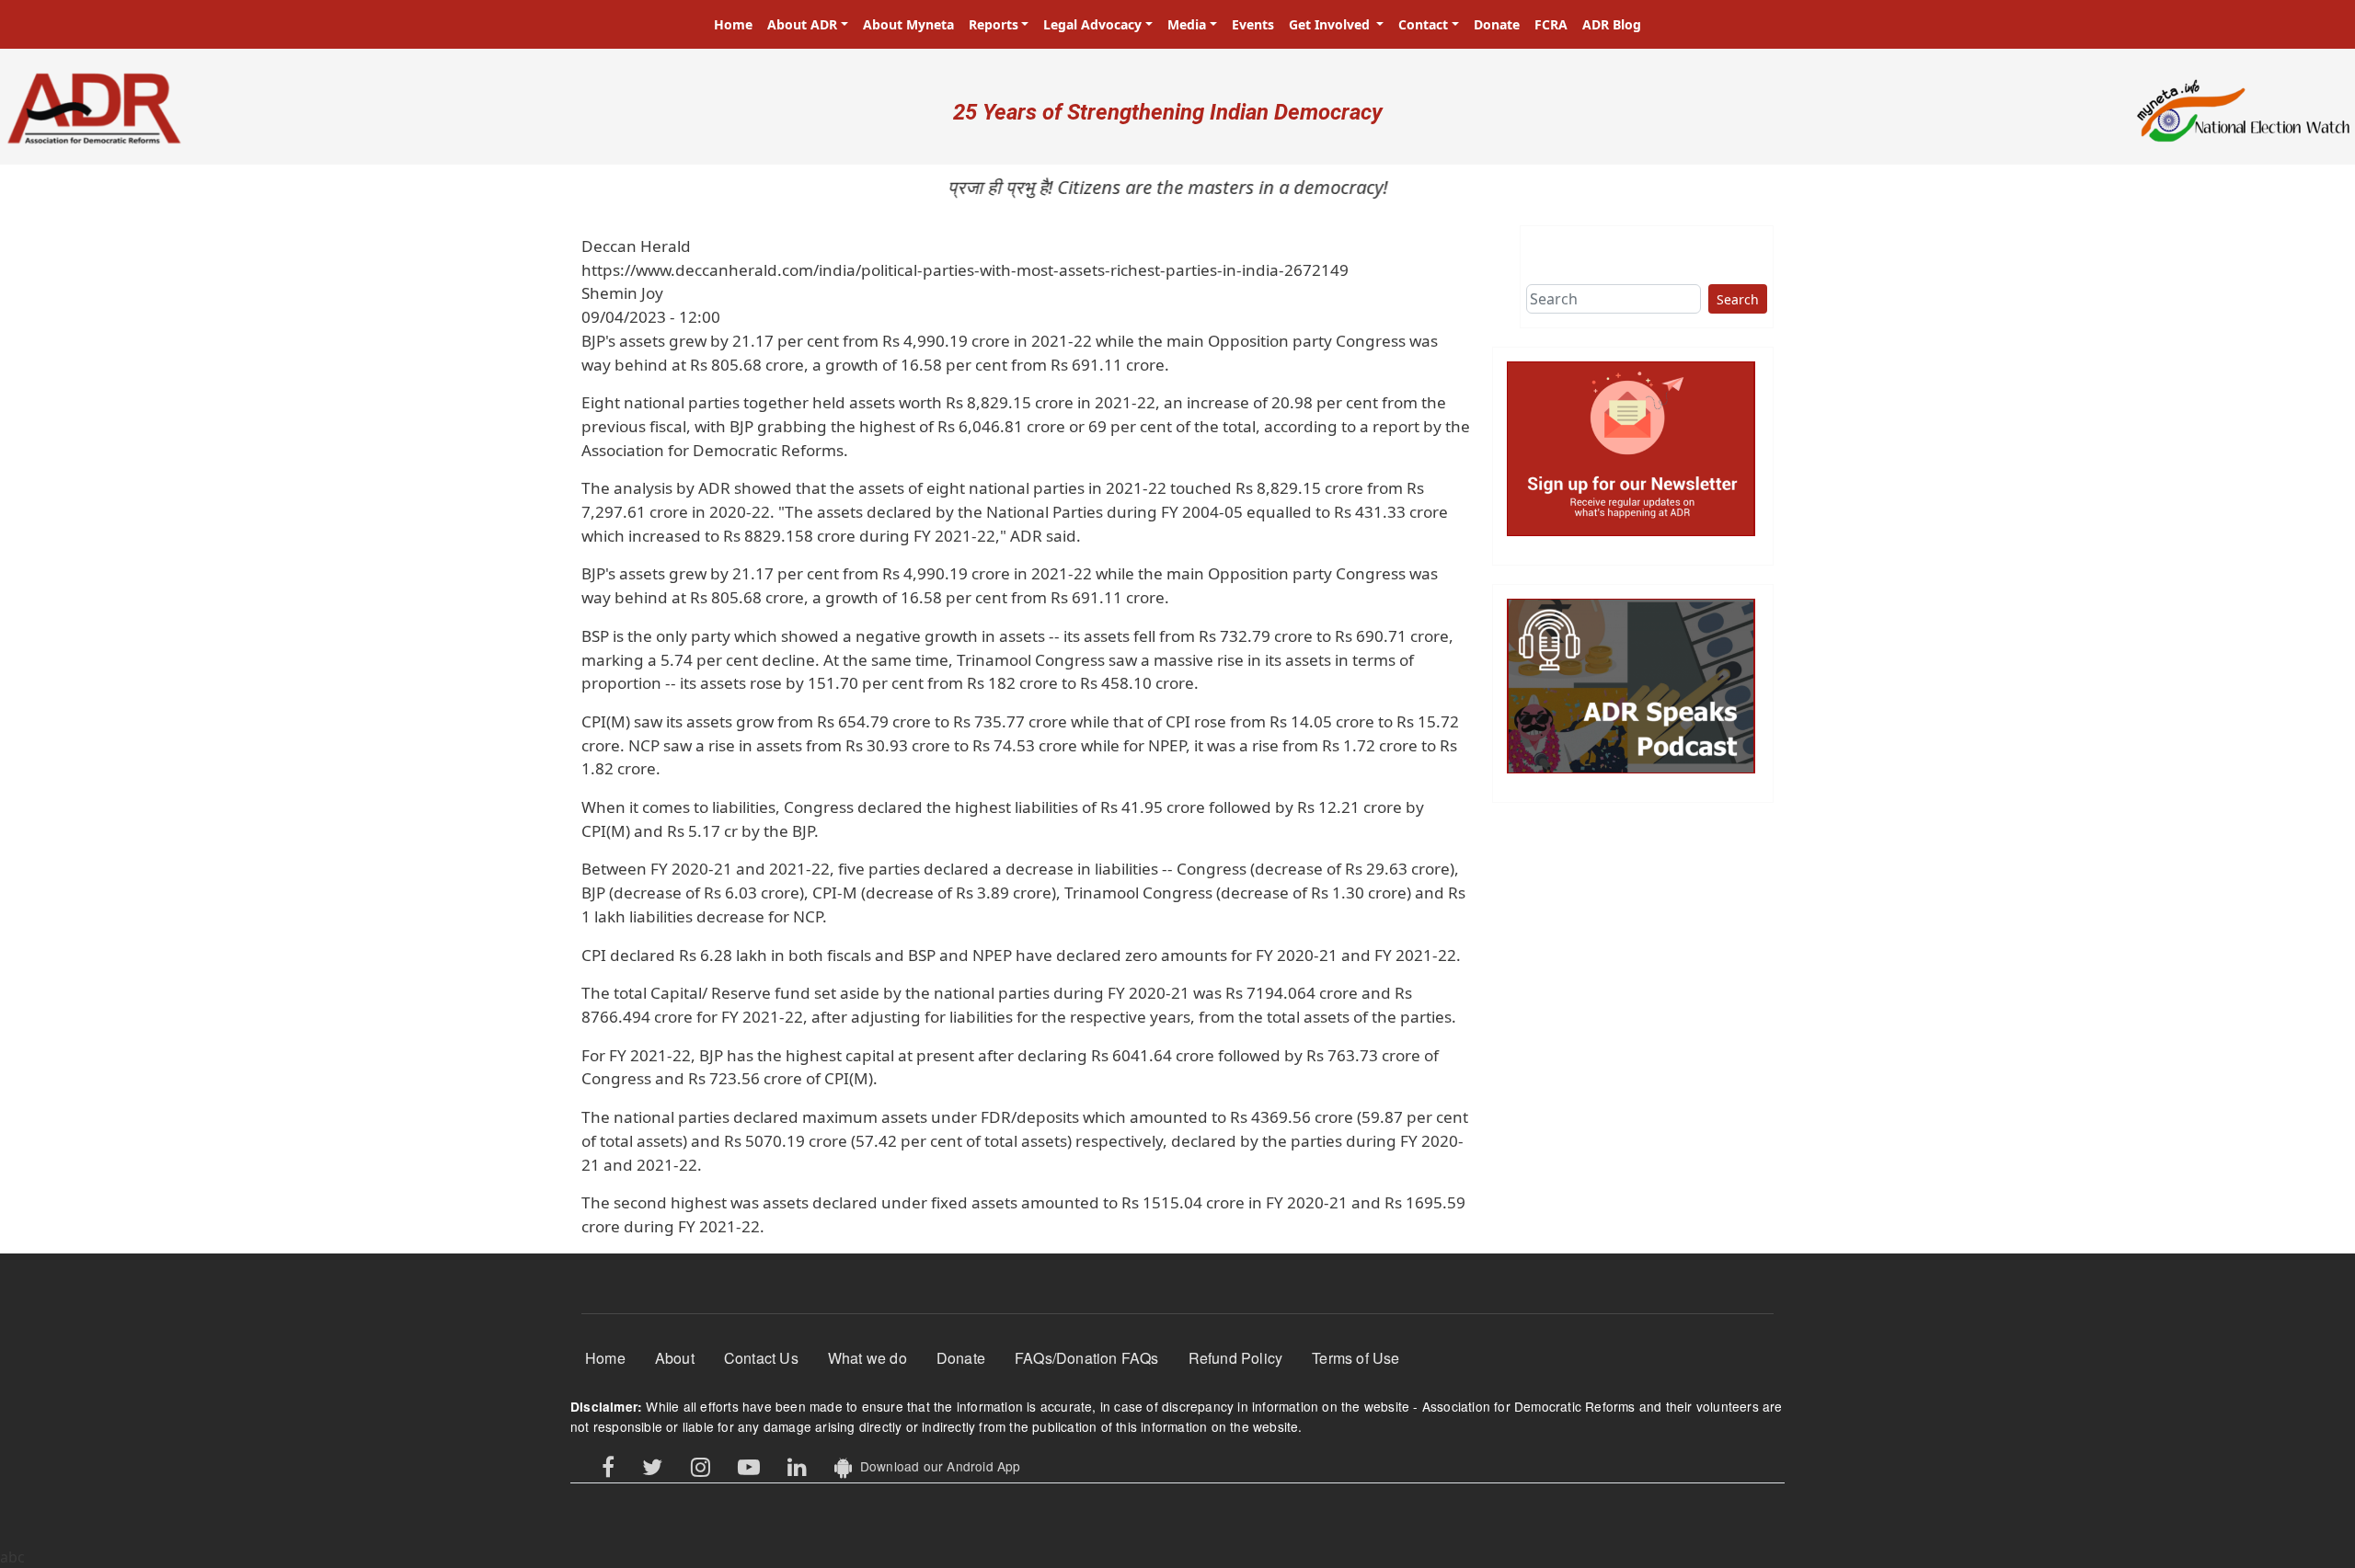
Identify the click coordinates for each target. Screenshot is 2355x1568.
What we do (867, 1358)
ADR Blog (1612, 24)
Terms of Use (1356, 1358)
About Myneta (908, 24)
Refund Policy (1236, 1358)
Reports (994, 24)
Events (1253, 24)
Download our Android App (936, 1466)
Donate (1497, 24)
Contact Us (761, 1358)
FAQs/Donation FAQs (1087, 1358)
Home (733, 24)
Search (1738, 299)
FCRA (1551, 24)
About (675, 1358)
